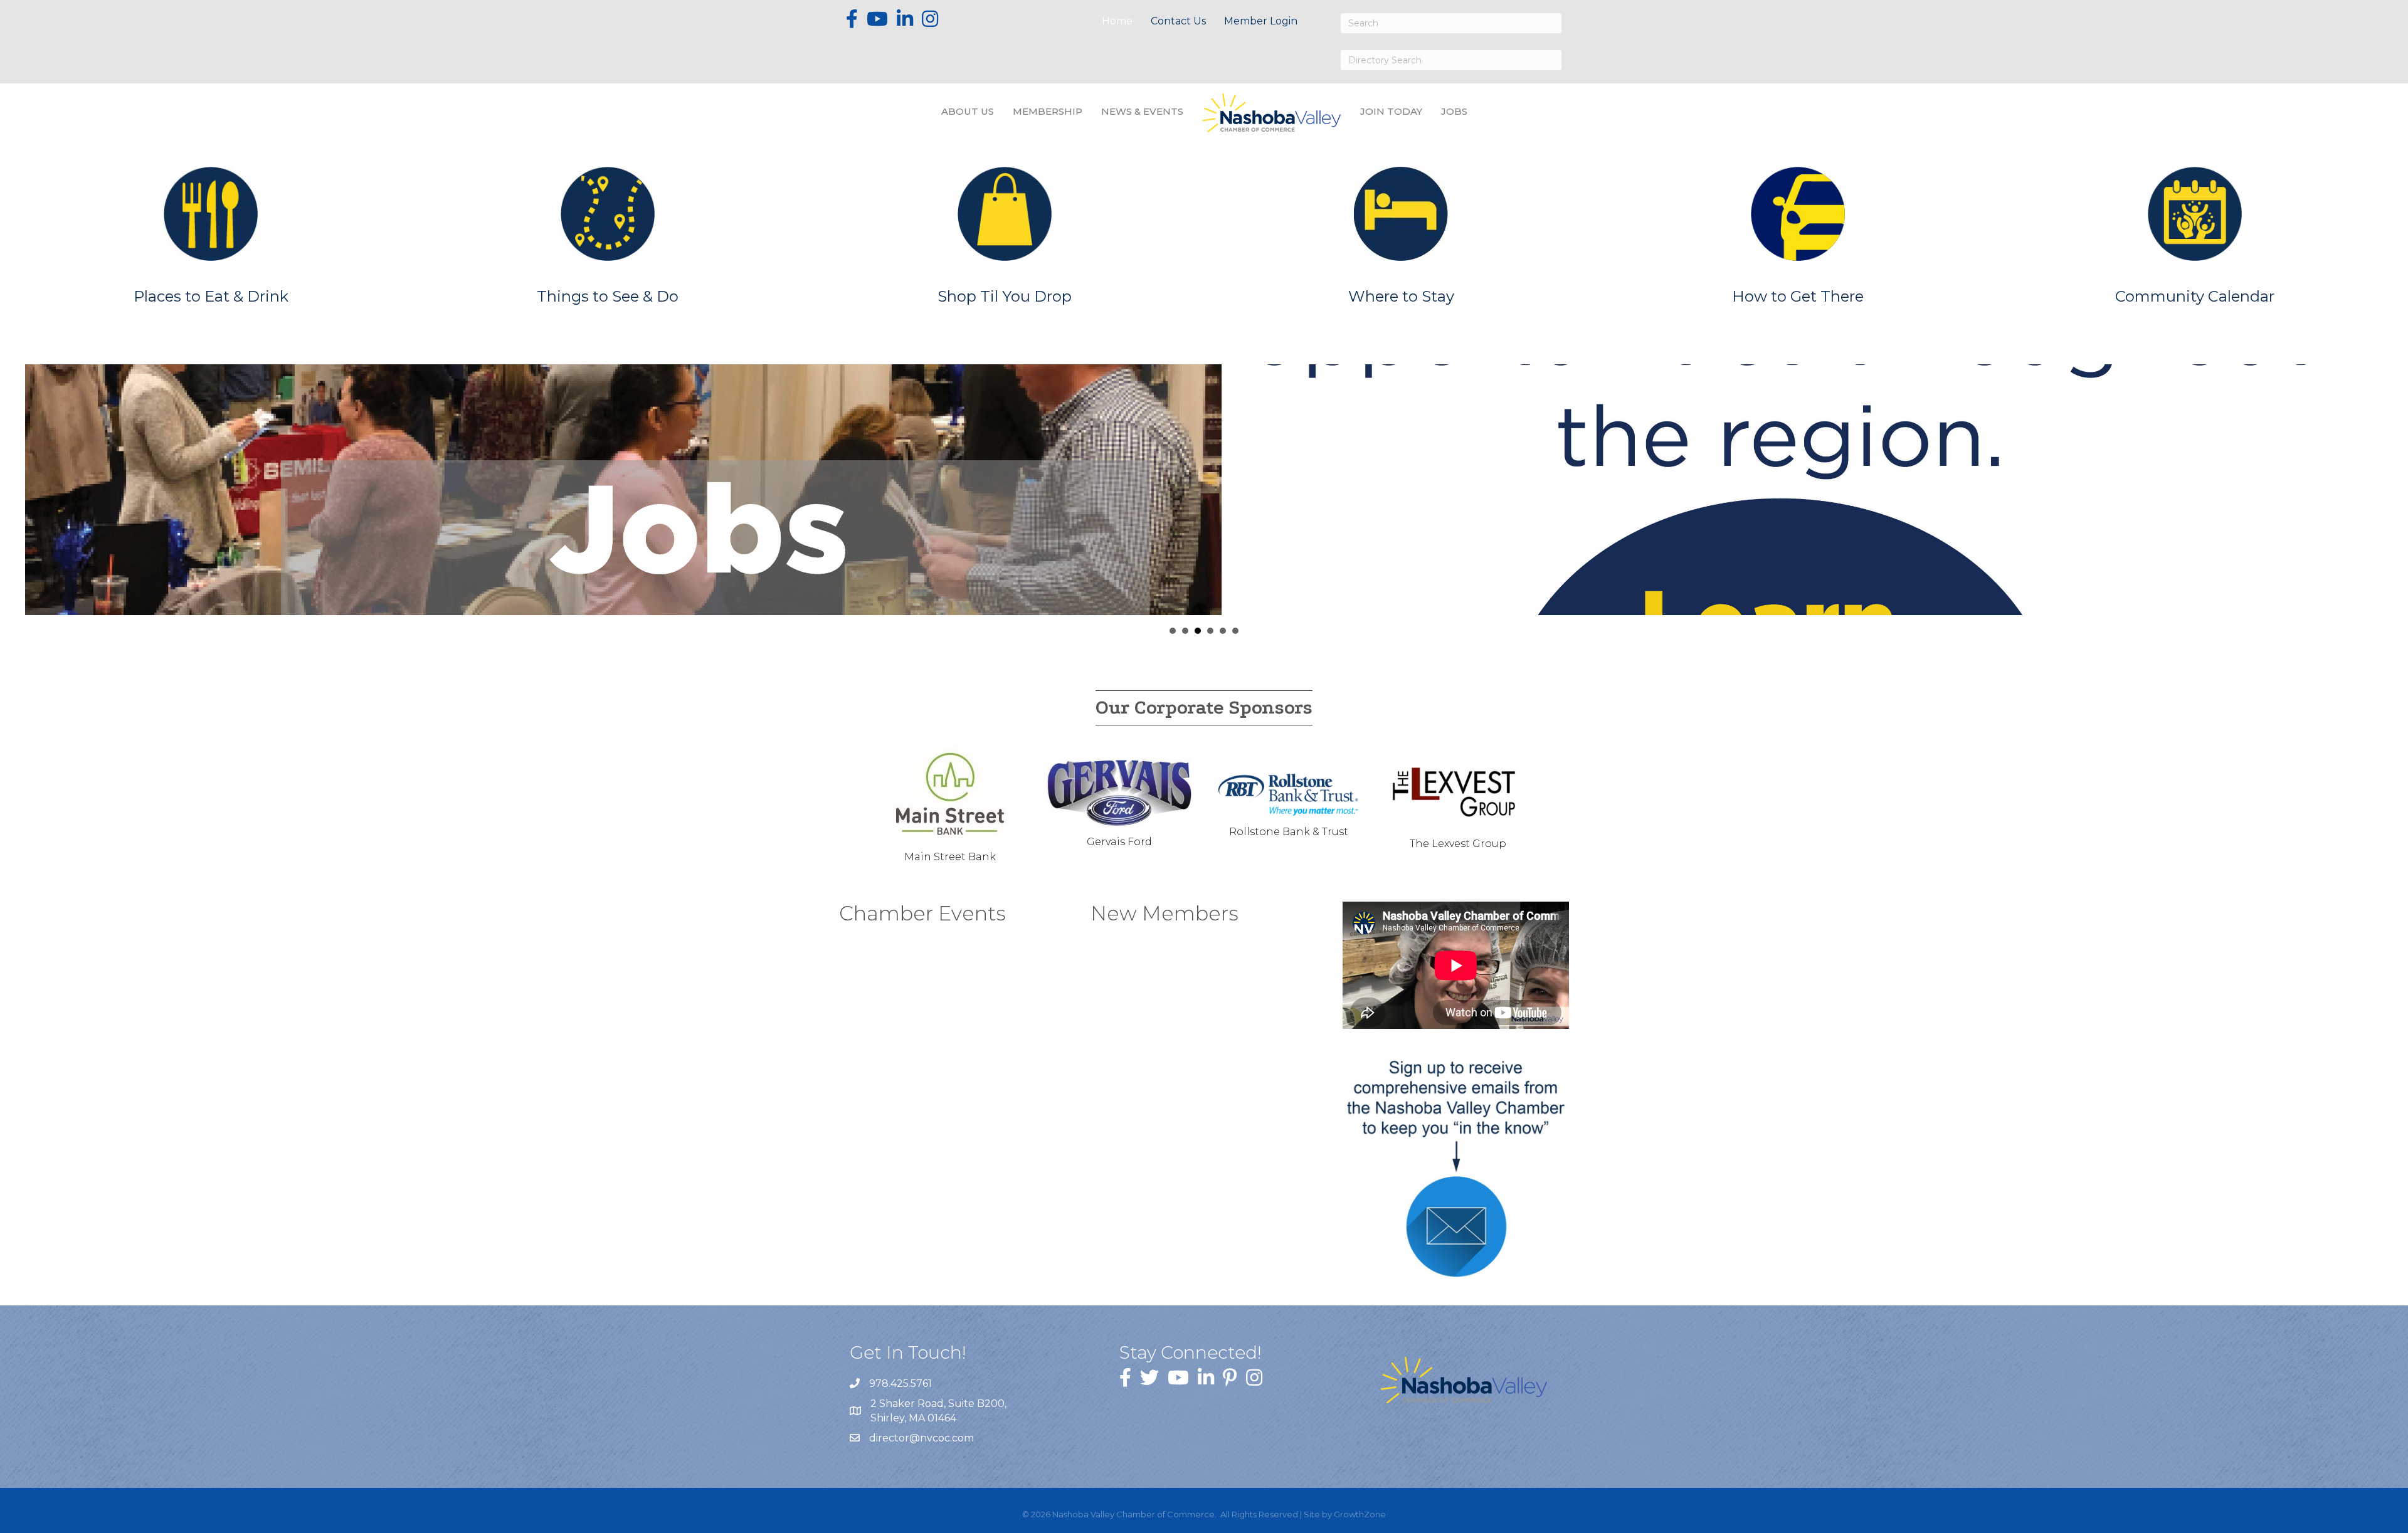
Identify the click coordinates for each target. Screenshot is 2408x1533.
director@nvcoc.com (921, 1438)
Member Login (1261, 21)
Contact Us (1178, 21)
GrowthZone (1360, 1514)
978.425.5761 (900, 1383)
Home (1117, 21)
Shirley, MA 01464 (940, 1411)
